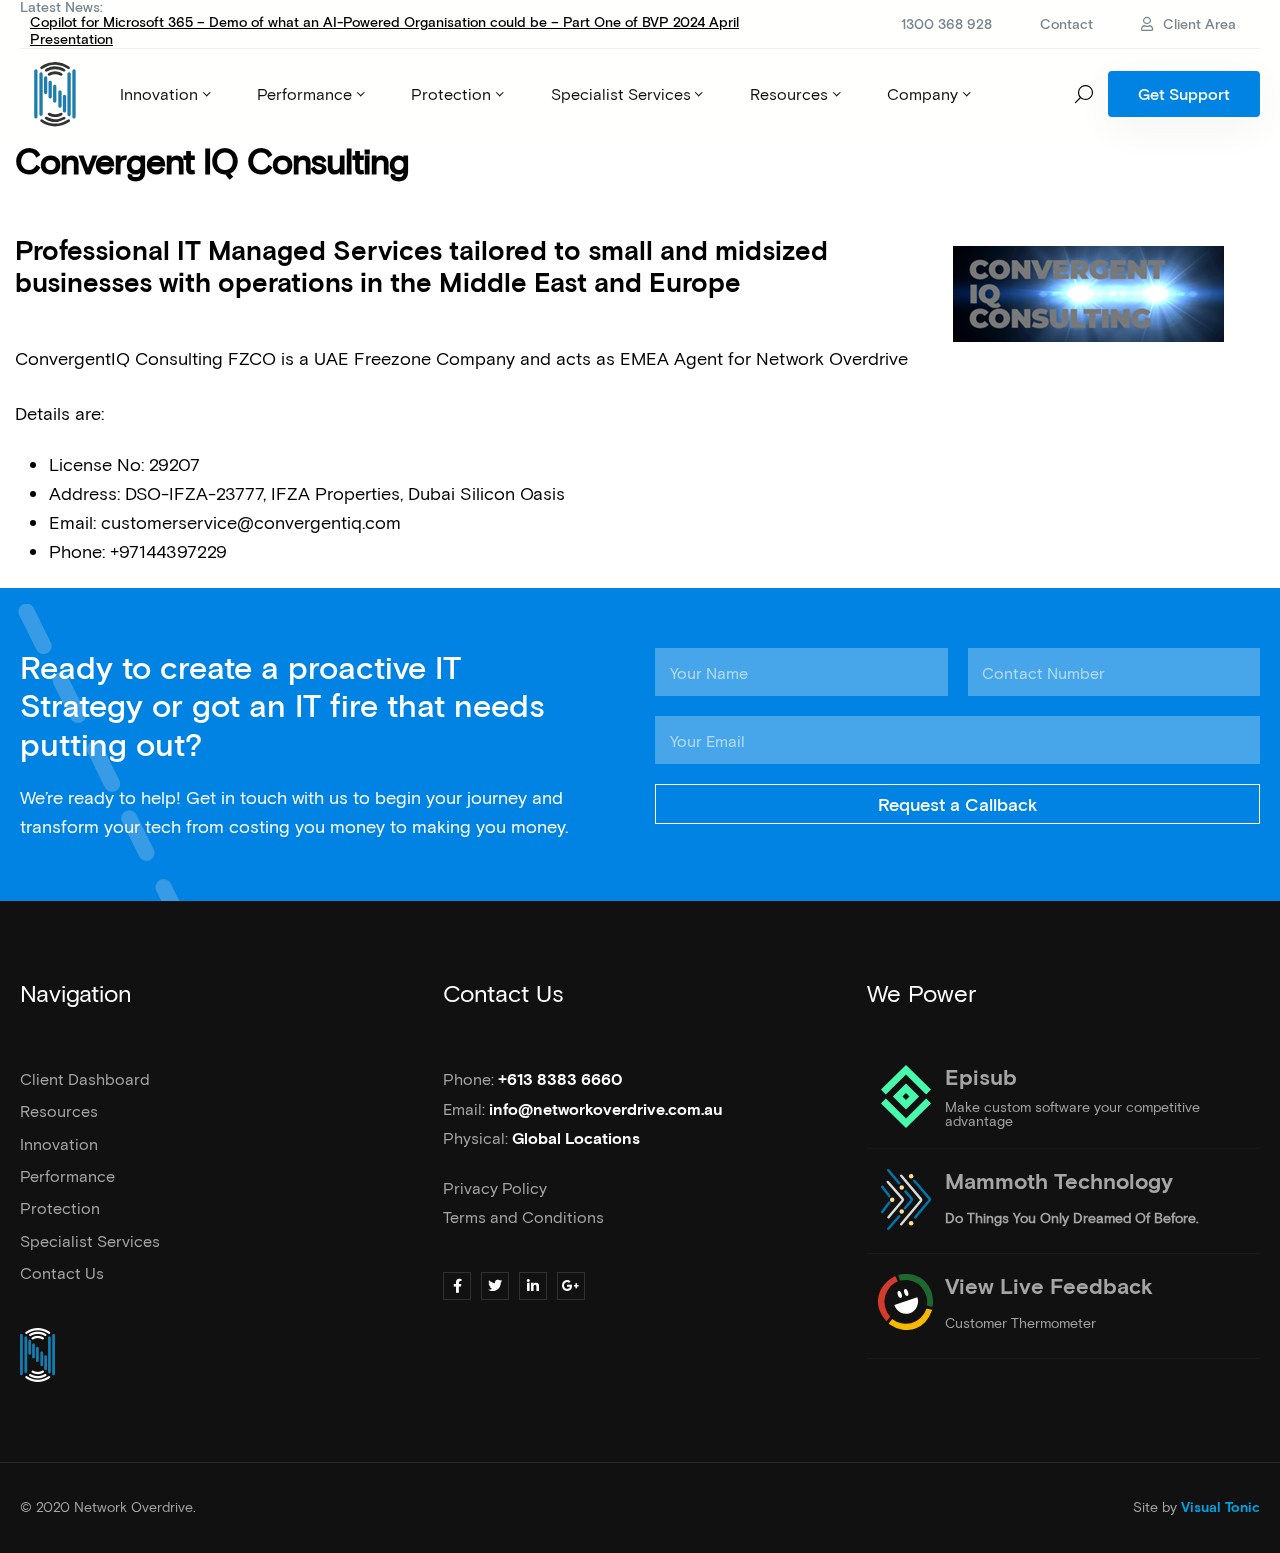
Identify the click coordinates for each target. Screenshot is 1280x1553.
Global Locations (576, 1139)
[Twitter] (495, 1286)
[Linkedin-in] (533, 1286)
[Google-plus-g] (571, 1286)
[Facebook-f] (457, 1286)
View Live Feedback (1049, 1288)
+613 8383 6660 (560, 1080)
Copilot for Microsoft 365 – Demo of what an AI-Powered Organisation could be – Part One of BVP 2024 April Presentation (384, 30)
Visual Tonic (1220, 1508)
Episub (981, 1079)
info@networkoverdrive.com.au (606, 1110)
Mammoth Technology (1059, 1183)
